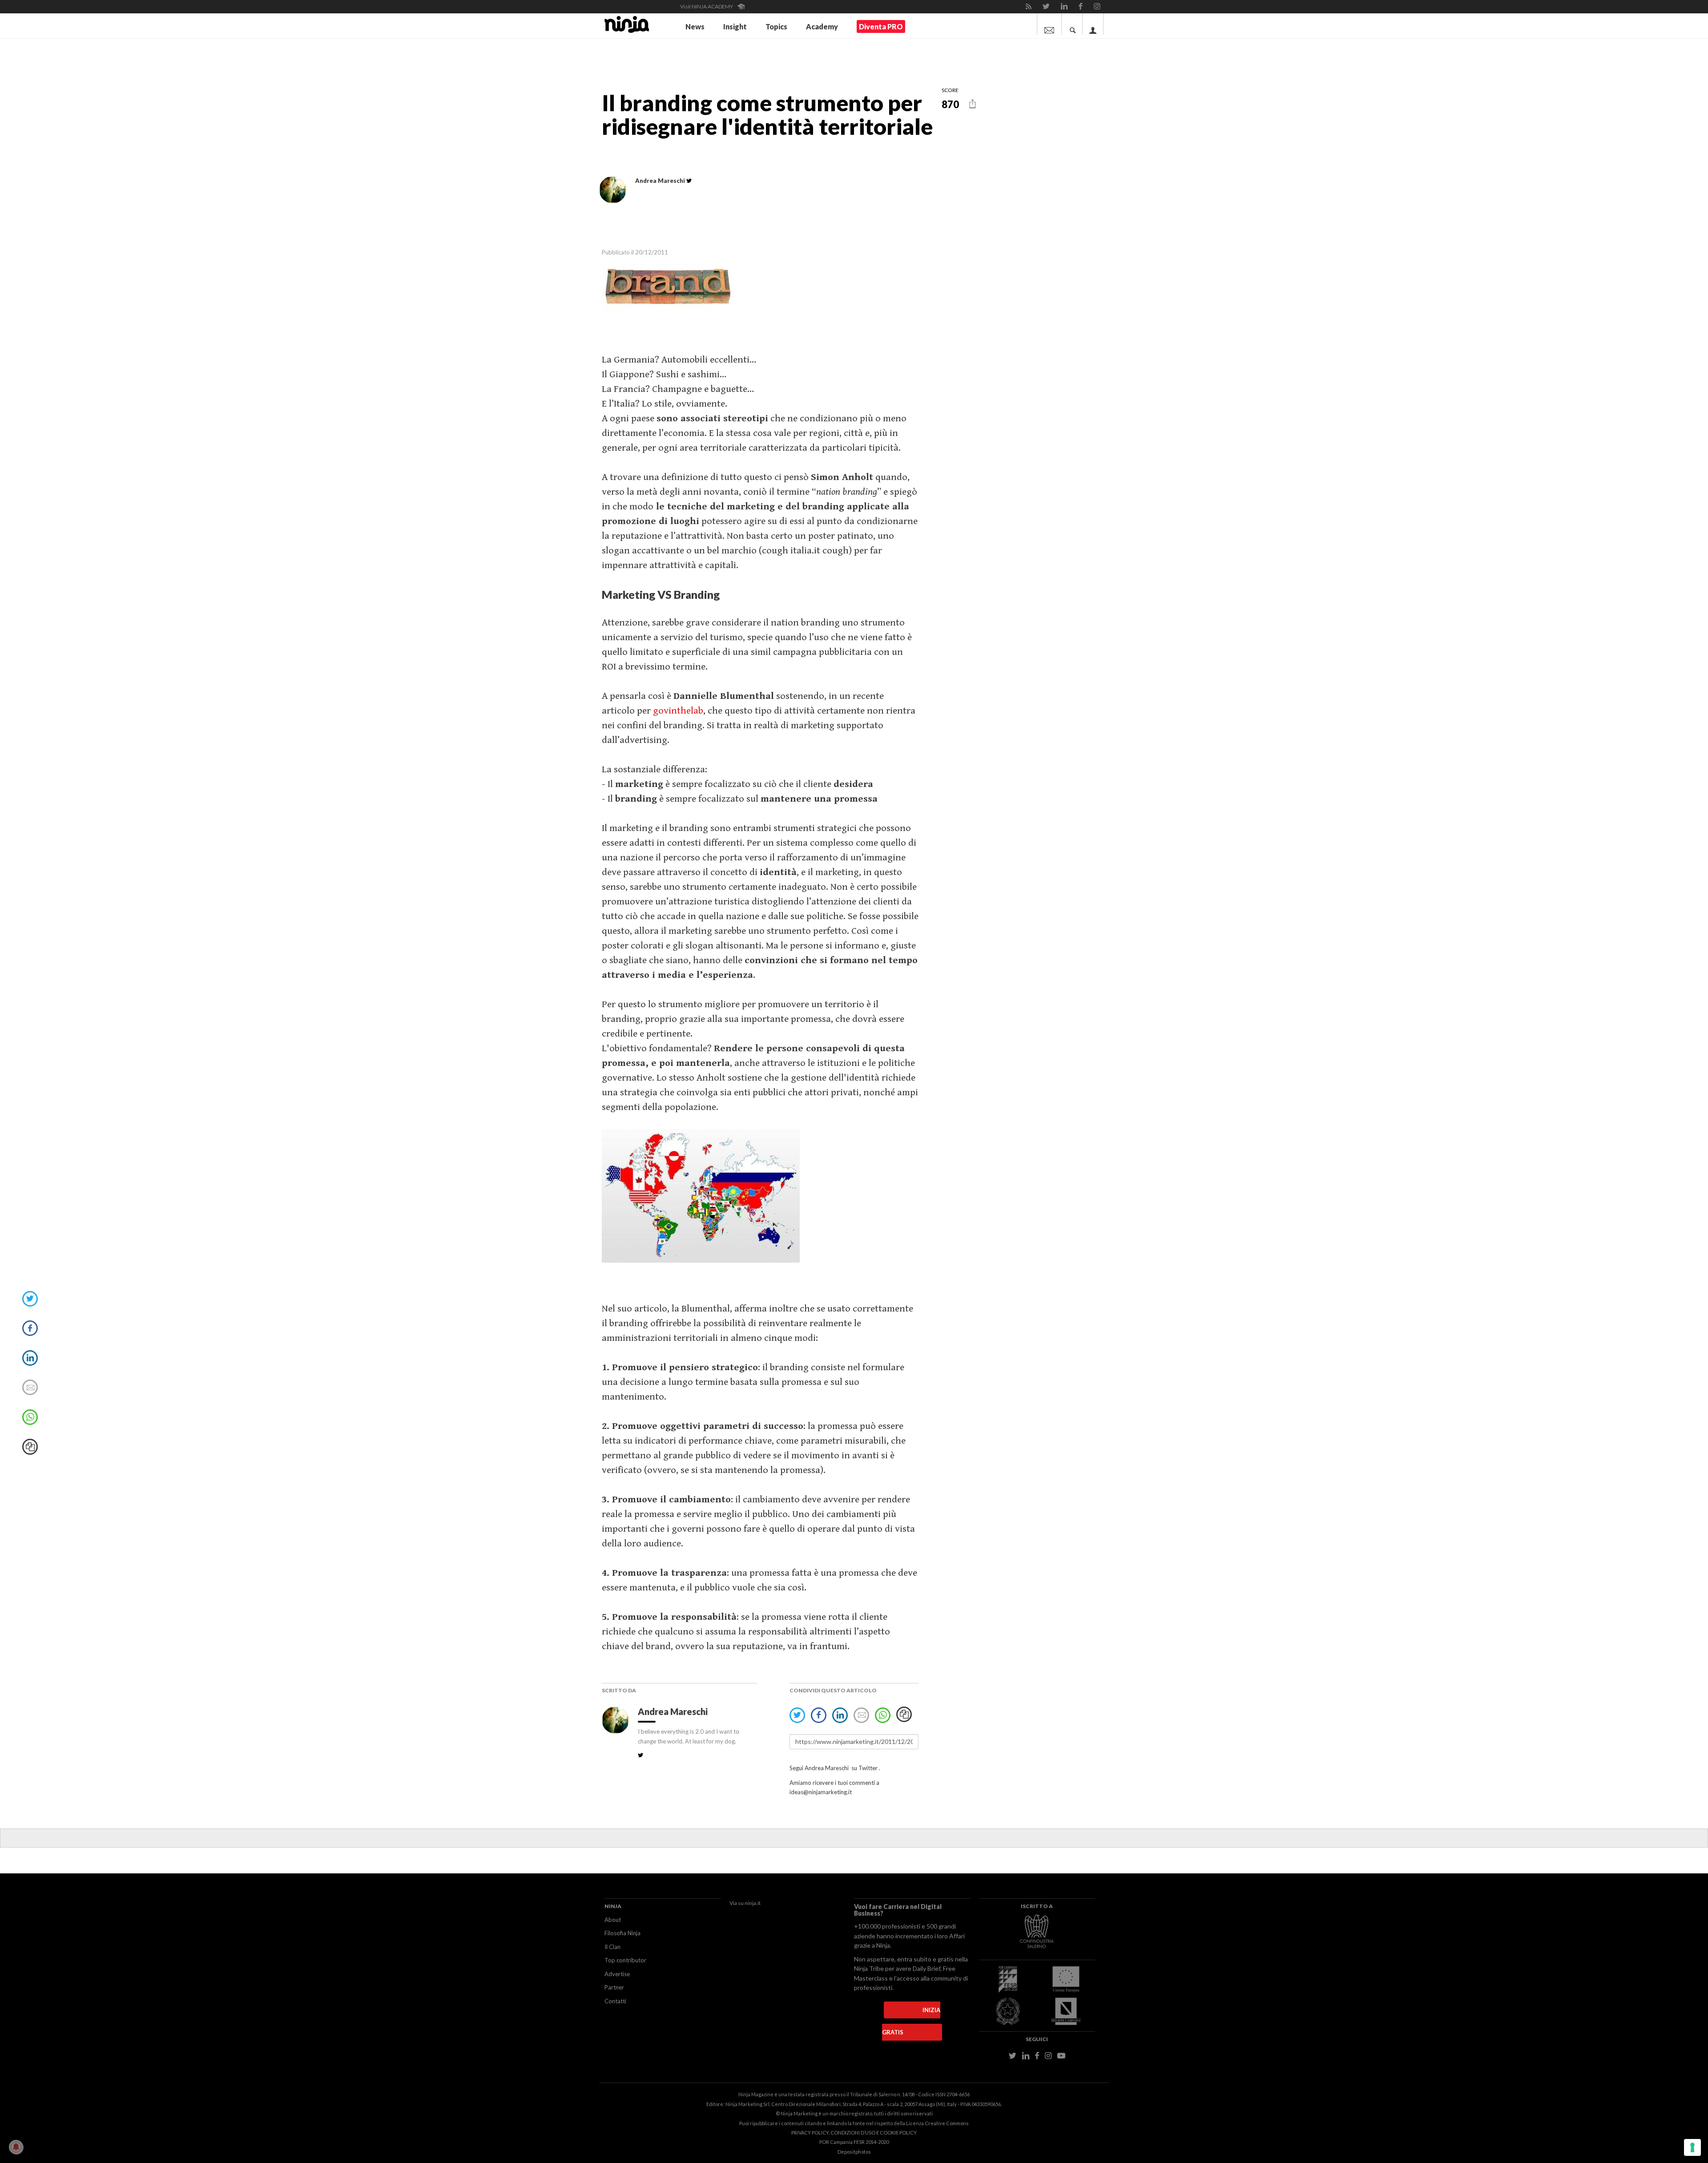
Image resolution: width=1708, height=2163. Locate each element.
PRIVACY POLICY (810, 2133)
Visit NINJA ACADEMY (707, 6)
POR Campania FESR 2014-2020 (854, 2142)
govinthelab (678, 711)
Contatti (615, 2001)
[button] (973, 104)
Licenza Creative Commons (937, 2123)
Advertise (617, 1974)
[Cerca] (1073, 24)
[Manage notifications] (16, 2147)
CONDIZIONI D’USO (853, 2133)
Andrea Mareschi (674, 1711)
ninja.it (753, 1903)
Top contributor (625, 1960)
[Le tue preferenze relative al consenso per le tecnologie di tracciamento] (1692, 2147)
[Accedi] (1093, 24)
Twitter (868, 1768)
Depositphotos (854, 2152)
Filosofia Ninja (622, 1933)
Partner (614, 1987)
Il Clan (612, 1947)
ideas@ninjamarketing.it (821, 1792)
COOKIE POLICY (898, 2133)
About (613, 1920)
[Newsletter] (1049, 24)
